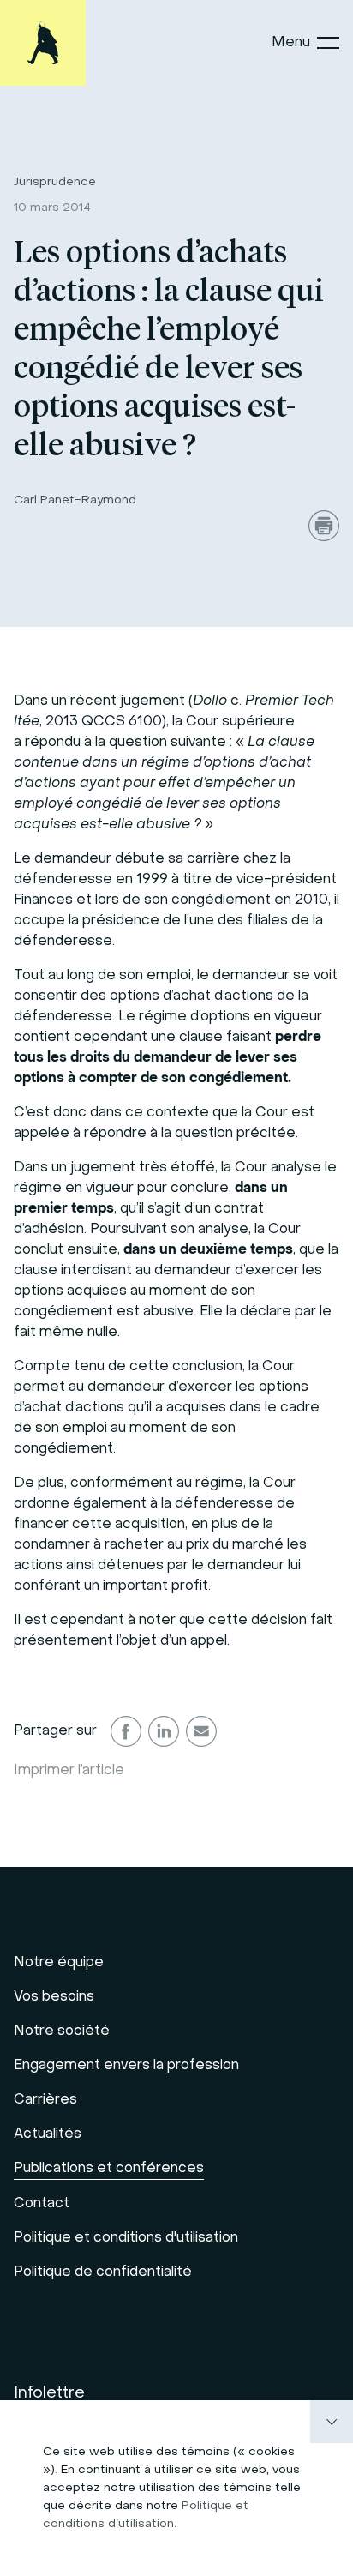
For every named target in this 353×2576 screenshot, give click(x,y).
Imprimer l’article (69, 1771)
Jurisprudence (55, 182)
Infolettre (49, 2394)
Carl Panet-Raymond (75, 500)
